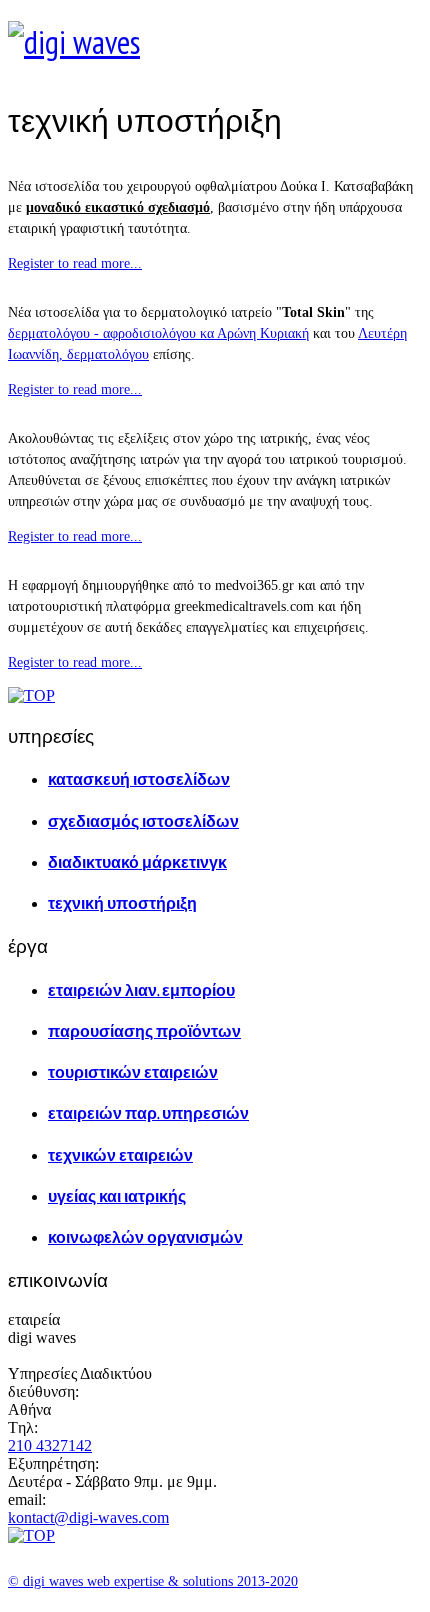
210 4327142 (50, 1445)
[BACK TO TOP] (31, 695)
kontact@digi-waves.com (88, 1517)
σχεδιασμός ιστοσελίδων (143, 821)
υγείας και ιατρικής (117, 1196)
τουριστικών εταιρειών (133, 1072)
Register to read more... (75, 263)
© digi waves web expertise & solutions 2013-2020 (153, 1581)
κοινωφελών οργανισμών (145, 1237)
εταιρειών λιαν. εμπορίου (141, 990)
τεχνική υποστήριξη (122, 903)
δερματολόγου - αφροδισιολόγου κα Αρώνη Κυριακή (158, 333)
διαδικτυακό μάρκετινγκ (137, 862)
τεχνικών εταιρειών (120, 1155)
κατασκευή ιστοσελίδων (139, 779)
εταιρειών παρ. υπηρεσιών (148, 1113)
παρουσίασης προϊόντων (144, 1031)
